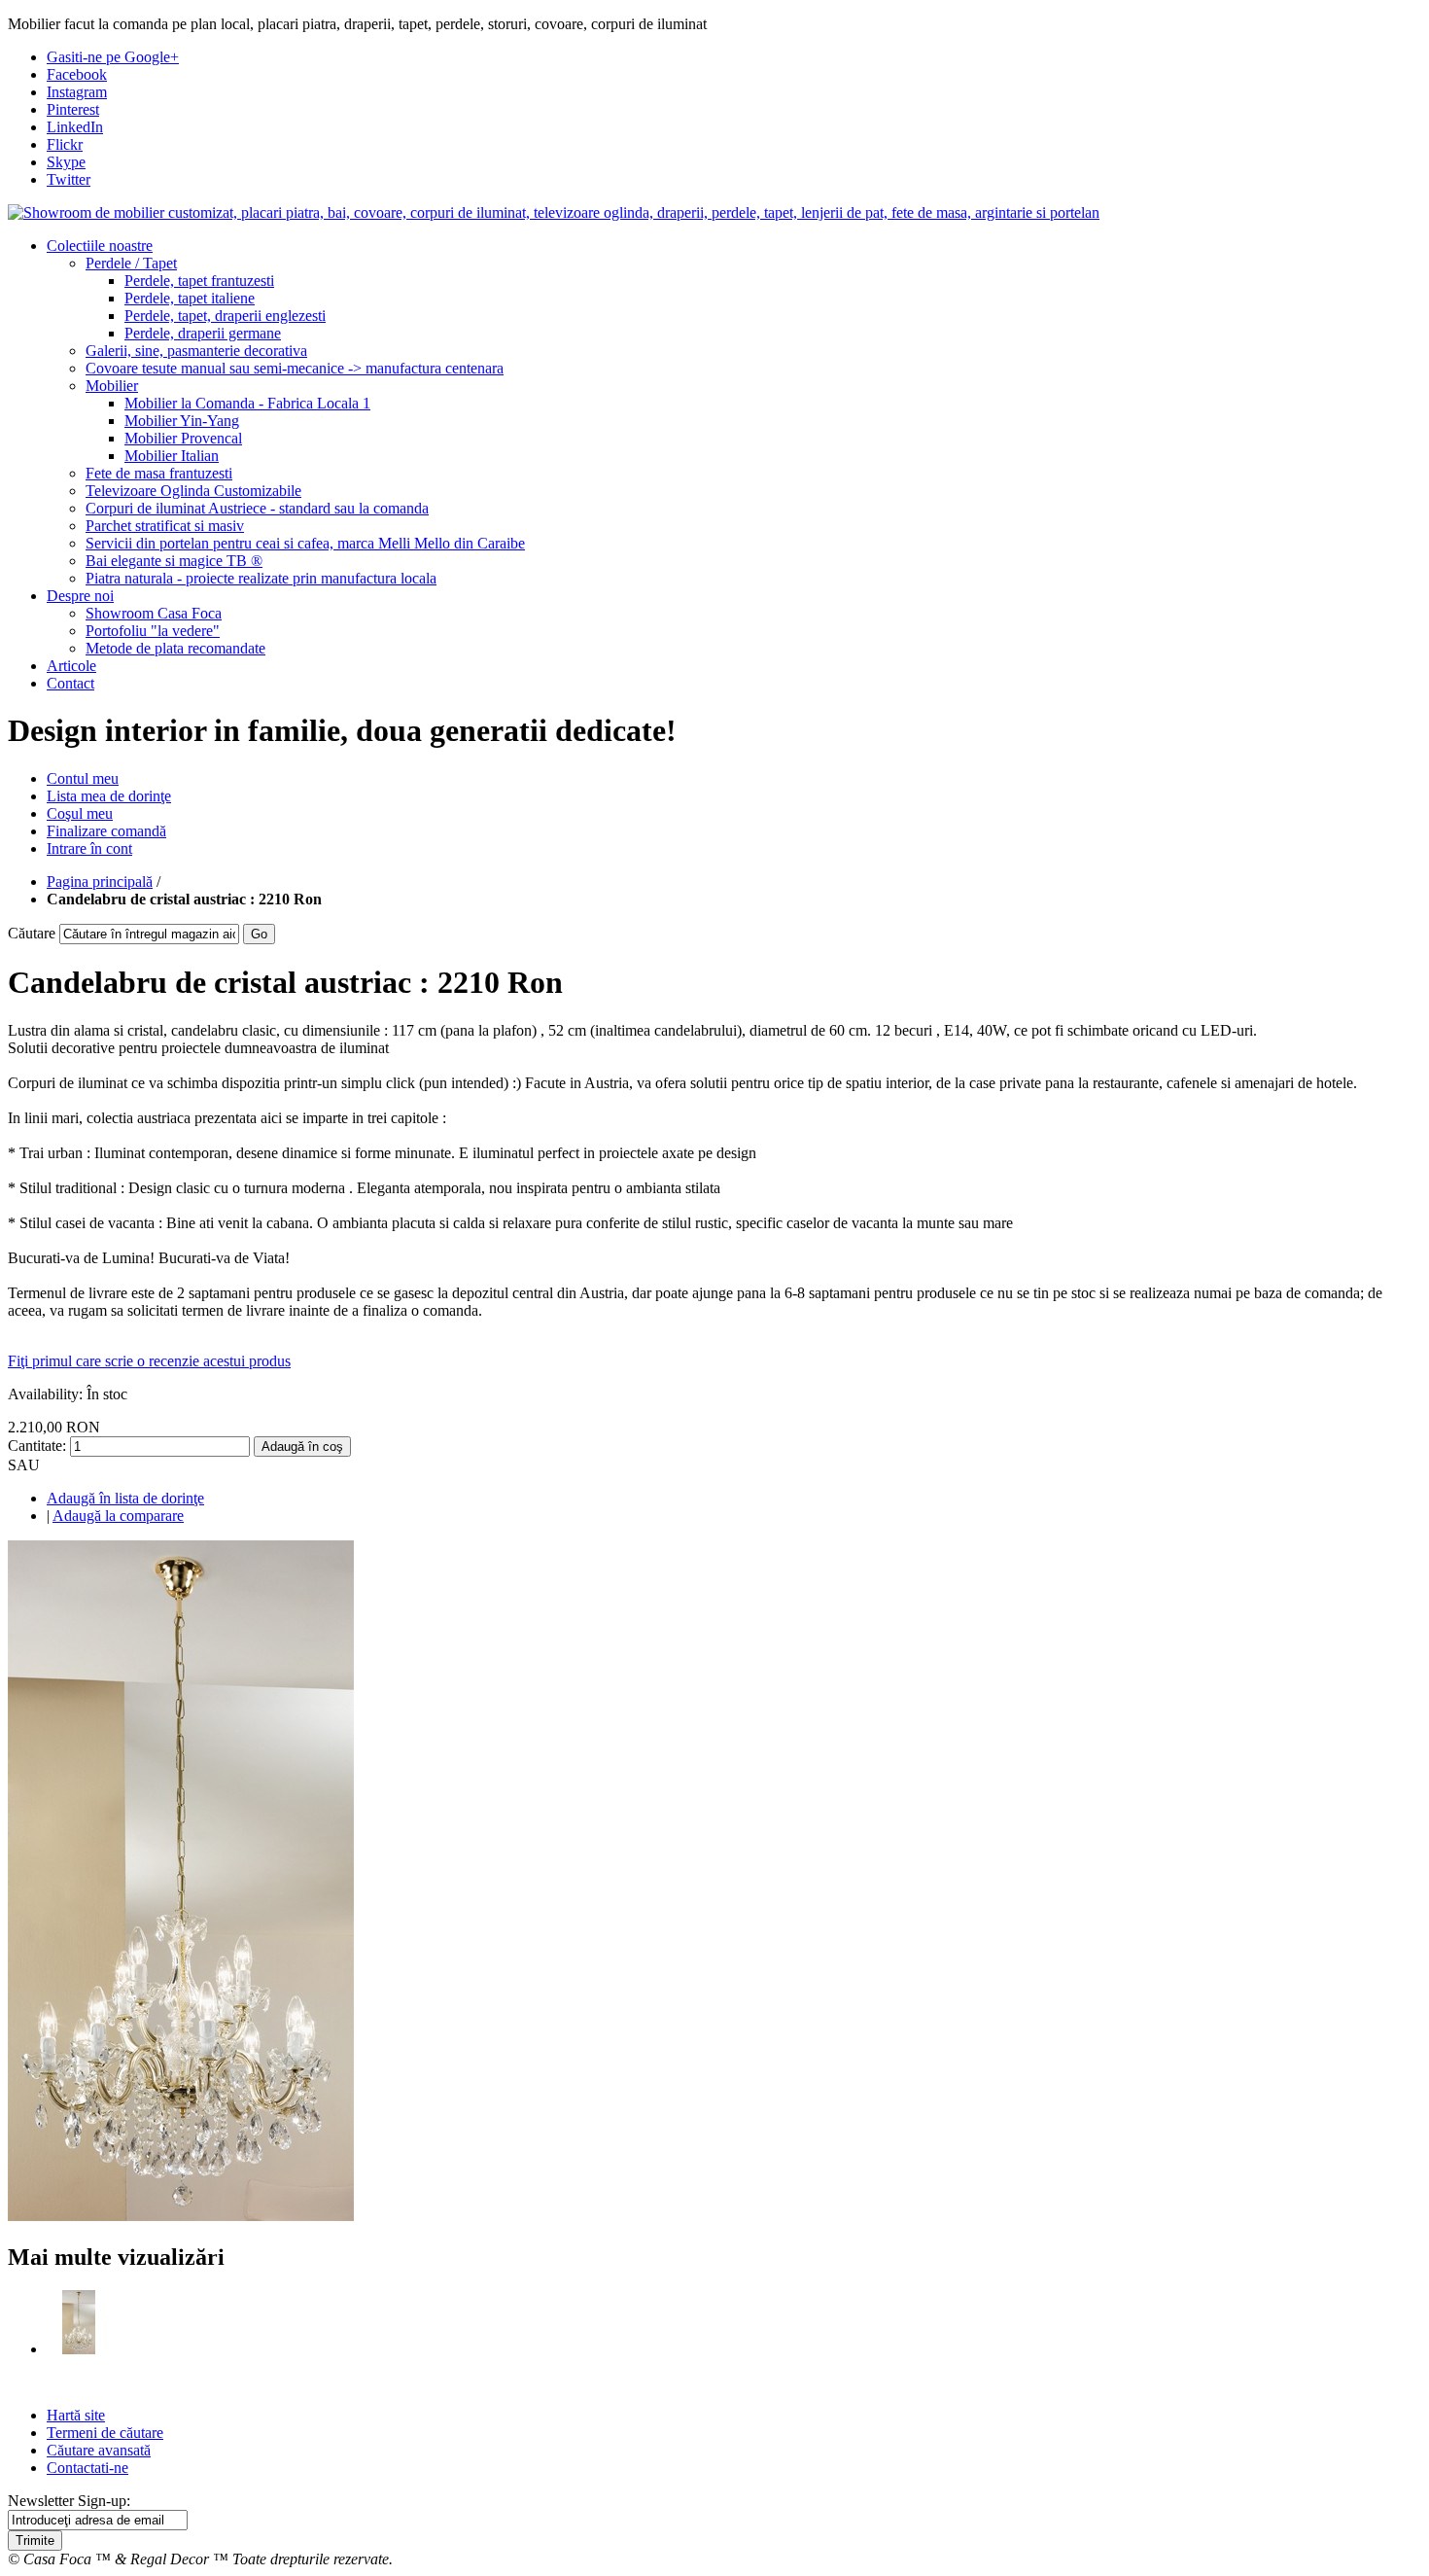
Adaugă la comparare (118, 1516)
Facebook (77, 74)
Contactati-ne (87, 2468)
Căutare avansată (99, 2450)
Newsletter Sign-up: (69, 2501)
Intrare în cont (89, 848)
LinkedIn (75, 127)
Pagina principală (100, 882)
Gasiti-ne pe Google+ (113, 57)
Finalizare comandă (106, 831)
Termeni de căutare (105, 2433)
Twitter (69, 179)
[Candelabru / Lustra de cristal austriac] (79, 2349)
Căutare (32, 933)
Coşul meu (80, 813)
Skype (66, 162)
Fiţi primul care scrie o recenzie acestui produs (149, 1361)
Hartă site (76, 2415)
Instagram (77, 92)
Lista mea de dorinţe (109, 796)
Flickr (65, 144)
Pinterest (73, 109)
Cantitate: (37, 1446)
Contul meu (83, 778)
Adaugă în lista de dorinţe (125, 1498)
